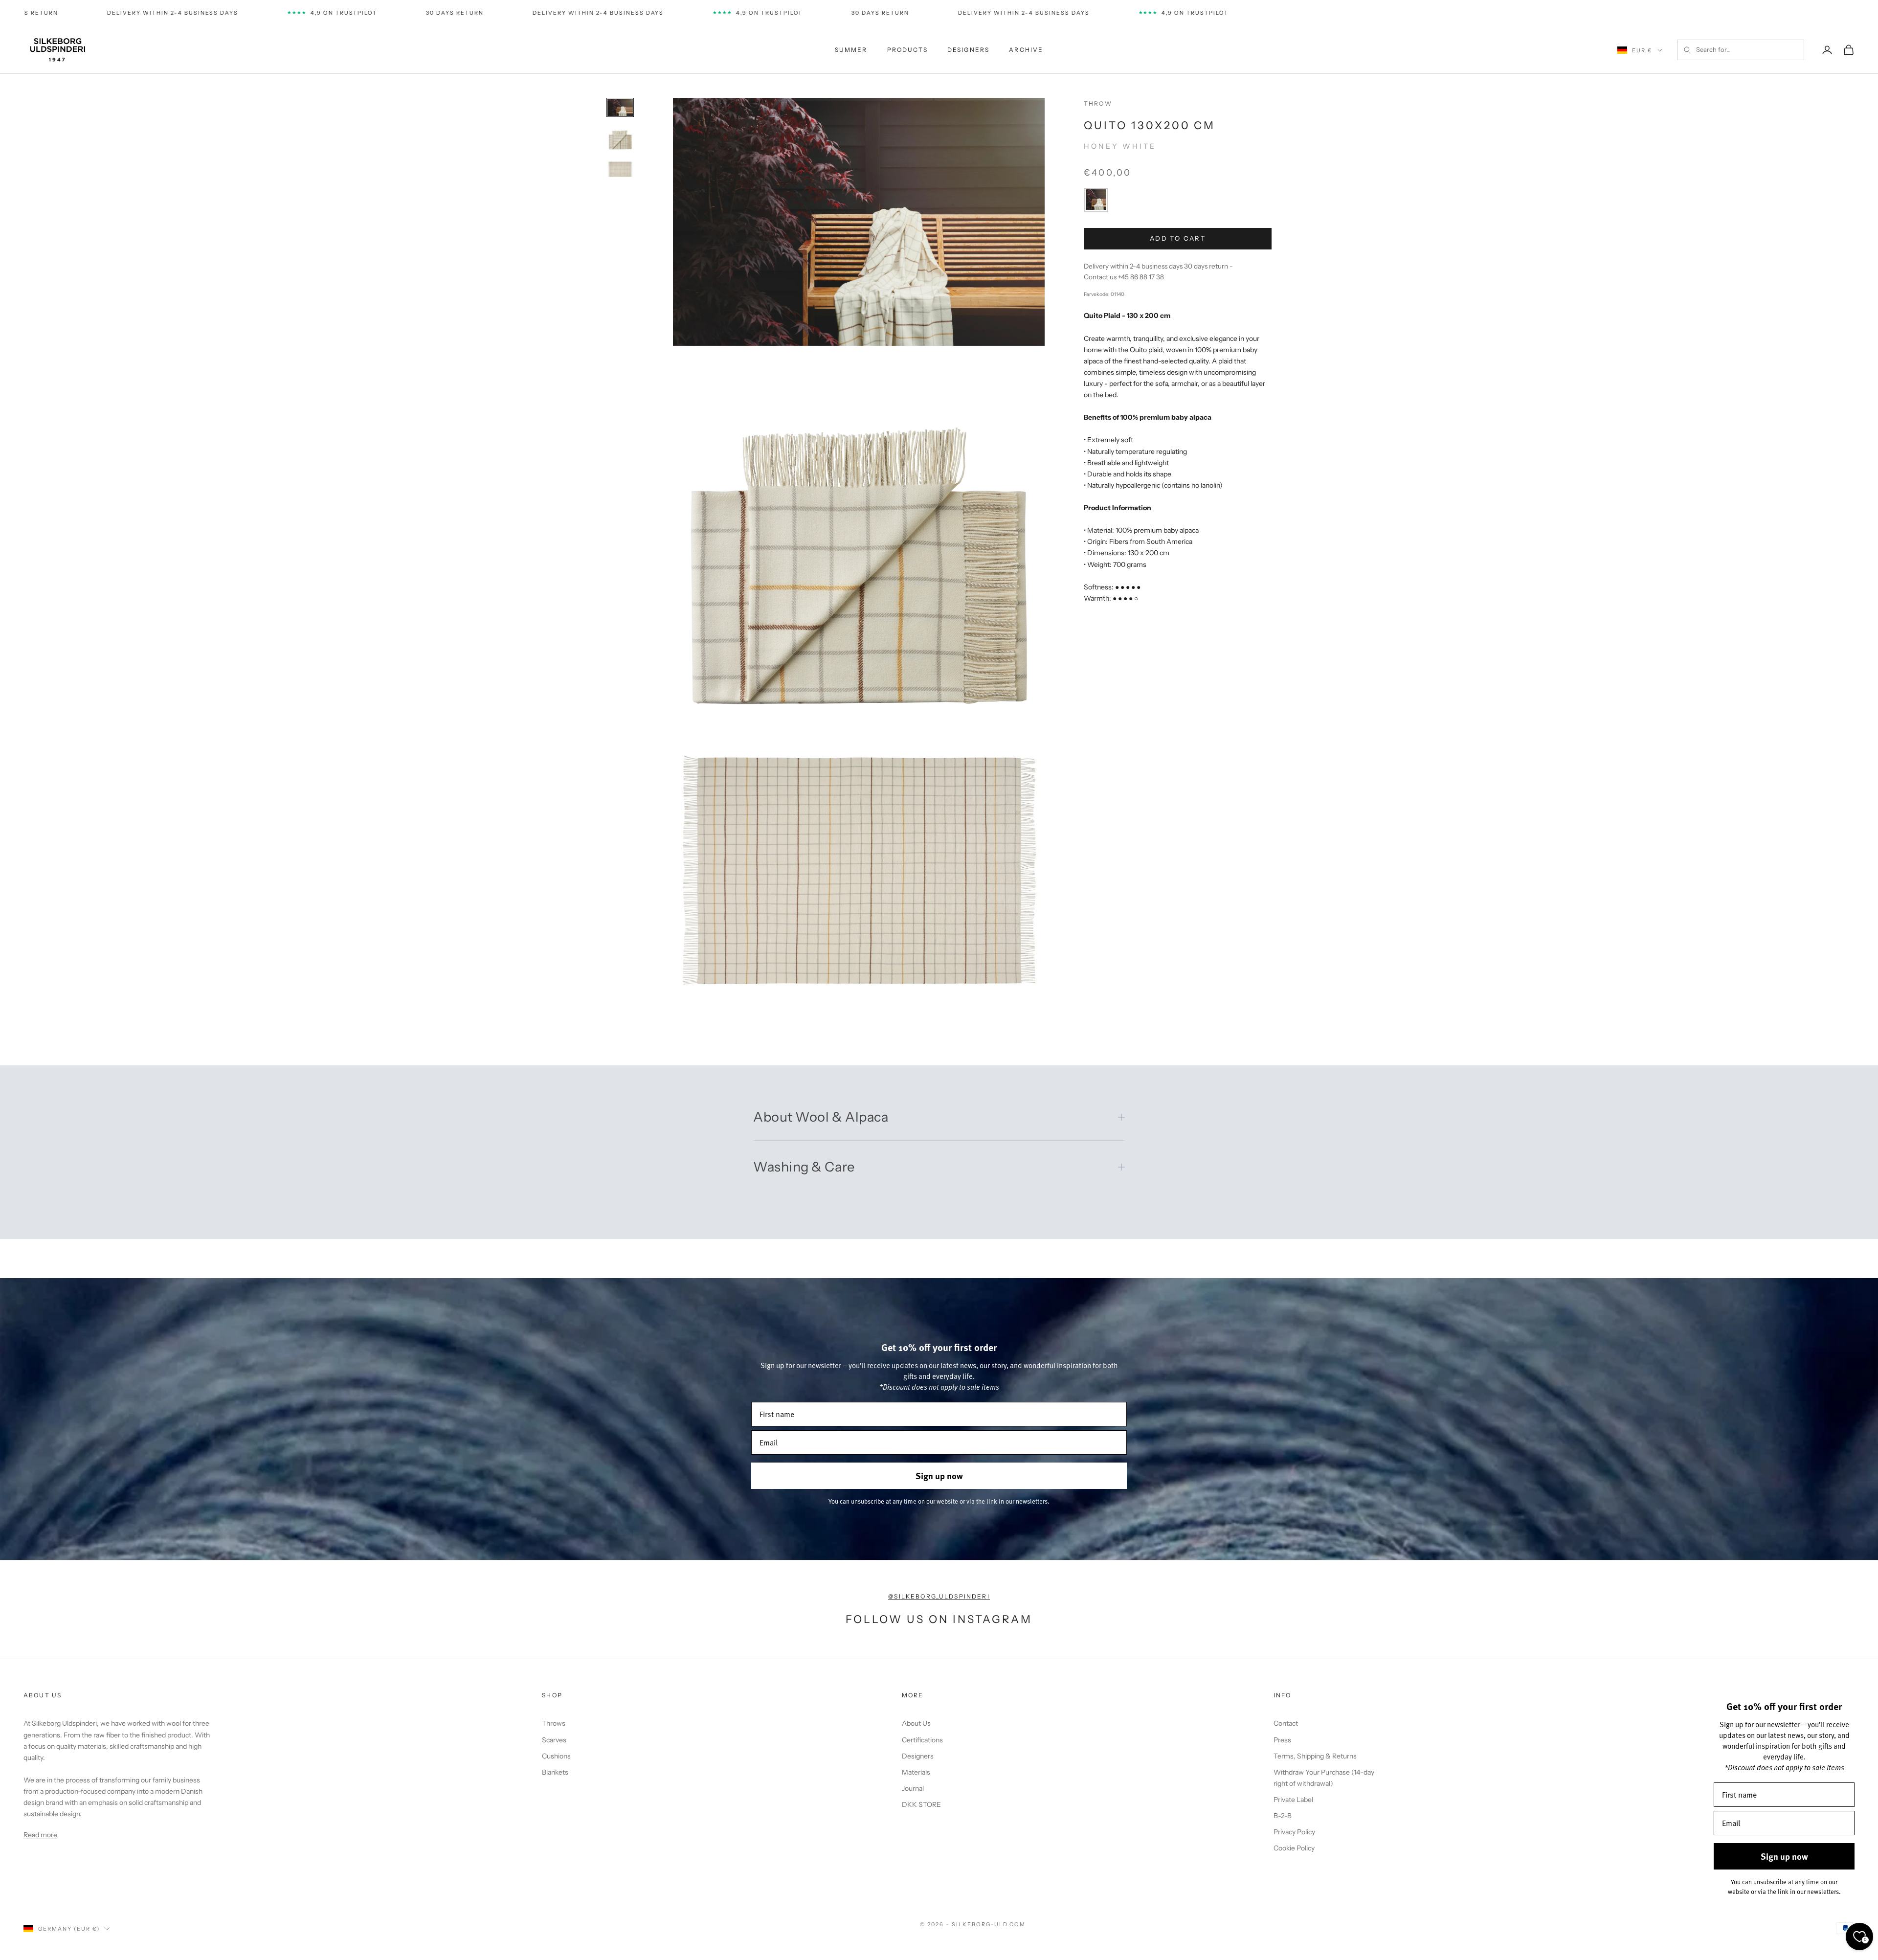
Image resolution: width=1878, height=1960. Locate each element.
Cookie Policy (1294, 1848)
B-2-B (1283, 1816)
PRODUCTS (907, 50)
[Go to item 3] (620, 169)
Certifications (922, 1740)
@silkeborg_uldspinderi (939, 1596)
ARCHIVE (1026, 50)
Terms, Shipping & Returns (1315, 1756)
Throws (554, 1723)
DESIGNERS (968, 50)
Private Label (1293, 1800)
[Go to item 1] (620, 107)
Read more (40, 1835)
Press (1282, 1740)
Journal (913, 1788)
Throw (1098, 103)
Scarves (554, 1740)
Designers (918, 1756)
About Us (916, 1723)
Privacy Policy (1294, 1832)
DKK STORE (921, 1804)
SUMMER (851, 50)
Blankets (555, 1772)
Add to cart (1178, 238)
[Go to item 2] (620, 138)
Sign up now (939, 1476)
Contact (1286, 1723)
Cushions (556, 1756)
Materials (916, 1772)
